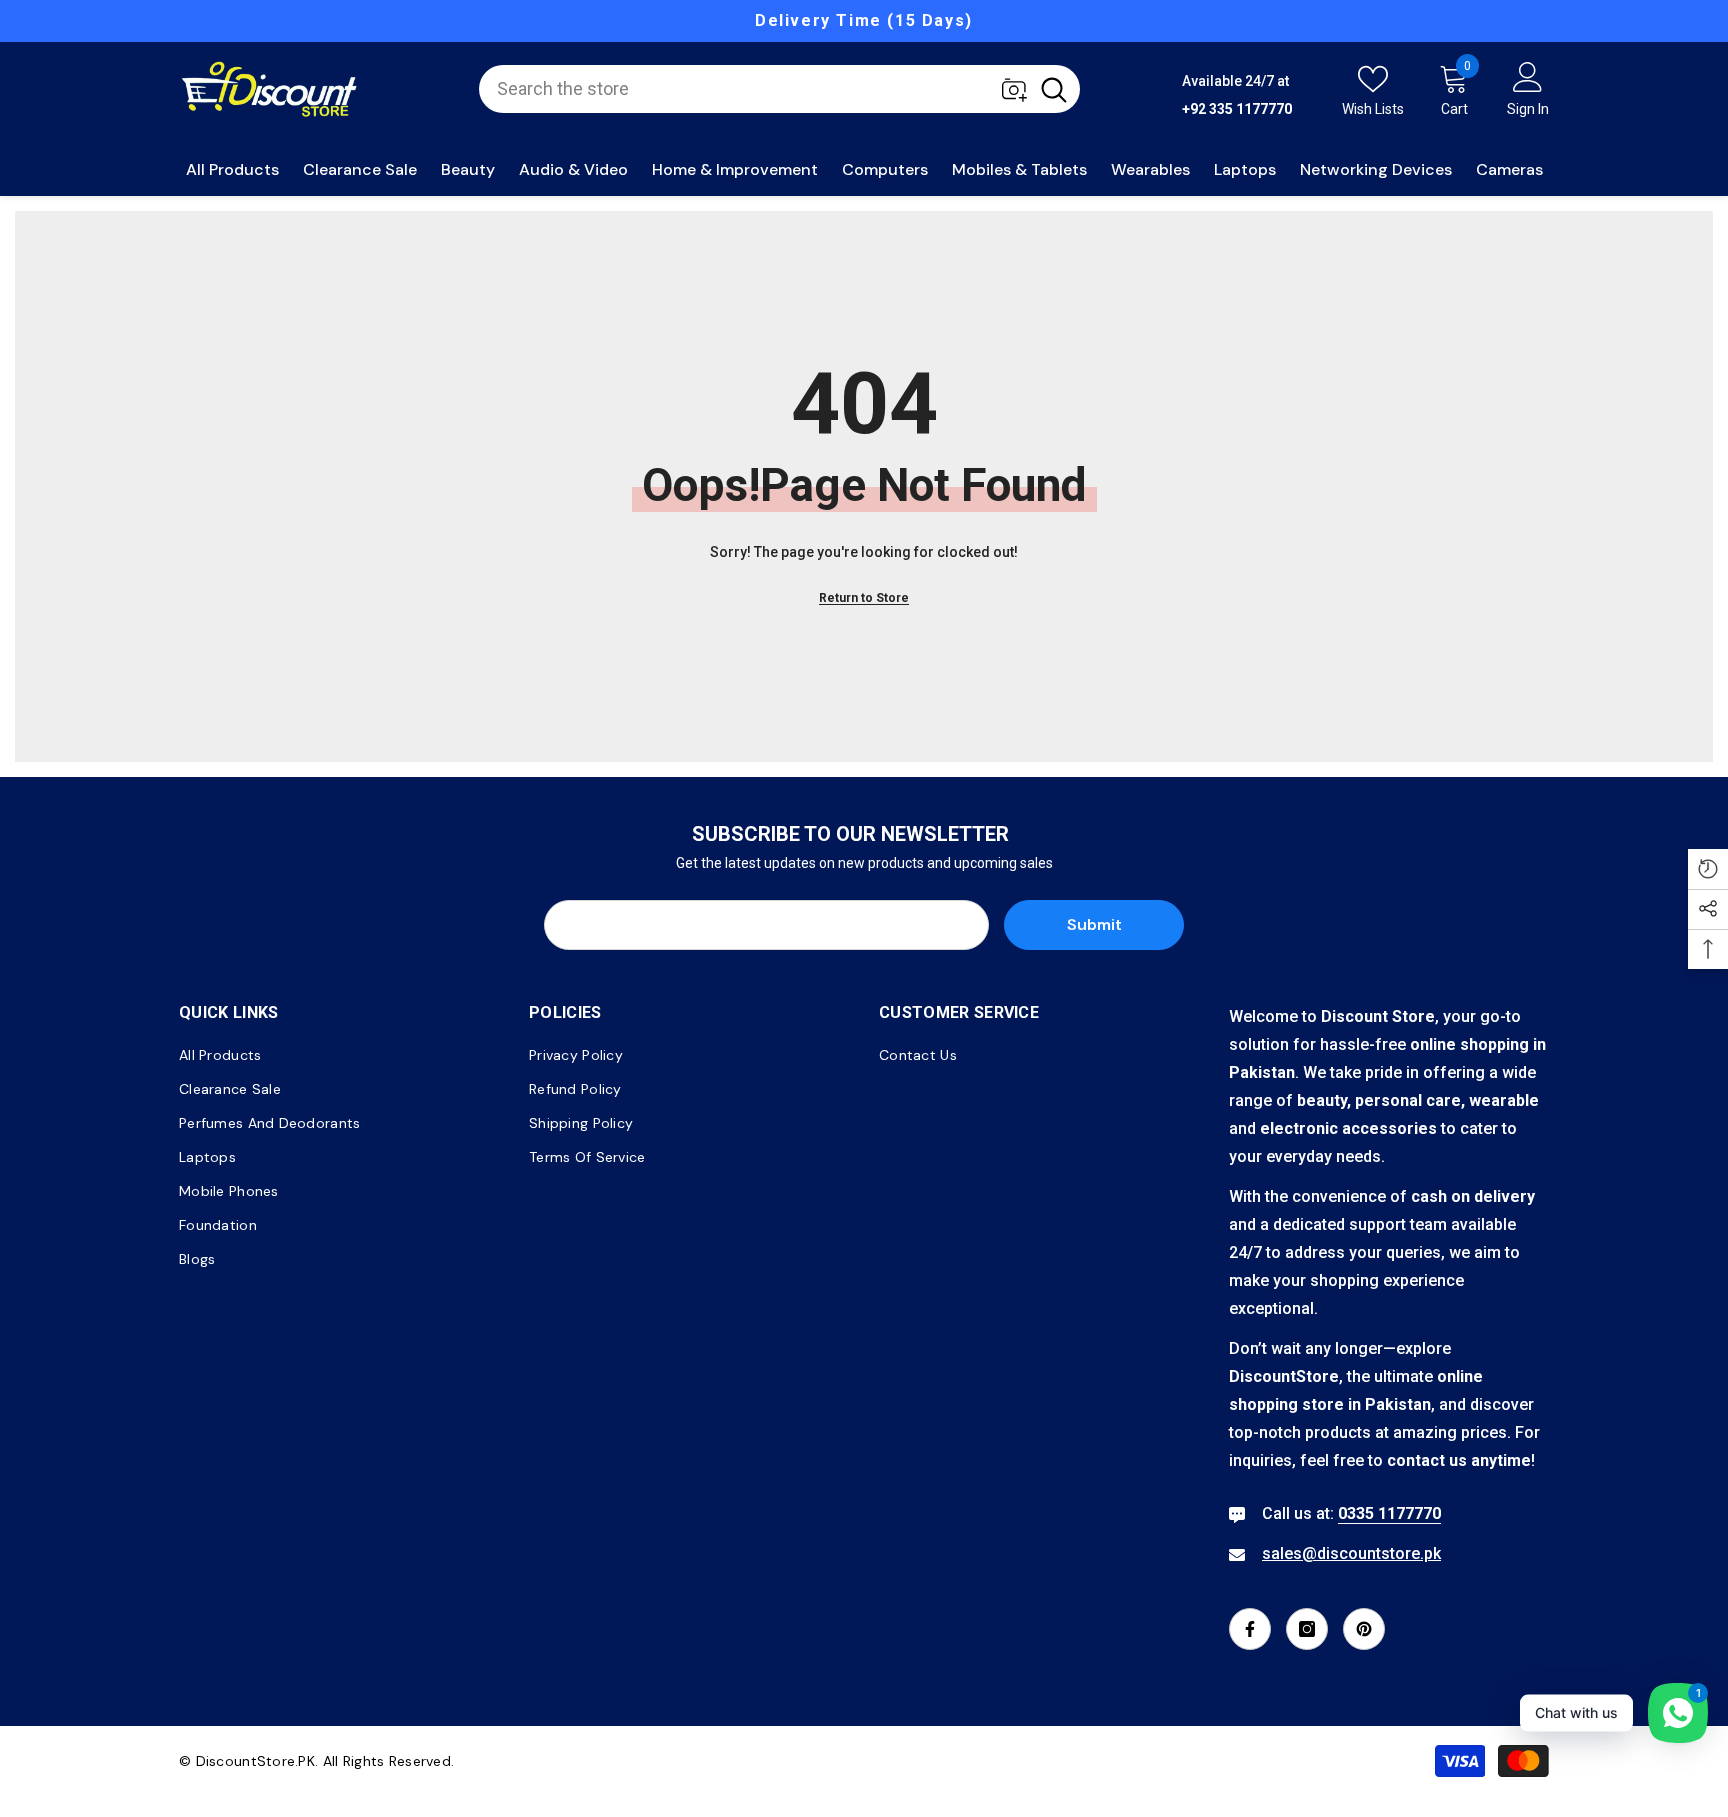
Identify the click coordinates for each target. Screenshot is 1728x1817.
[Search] (779, 89)
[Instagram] (1307, 1629)
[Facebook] (1250, 1629)
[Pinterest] (1364, 1629)
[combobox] (753, 89)
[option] (864, 21)
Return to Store (864, 598)
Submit (1094, 924)
